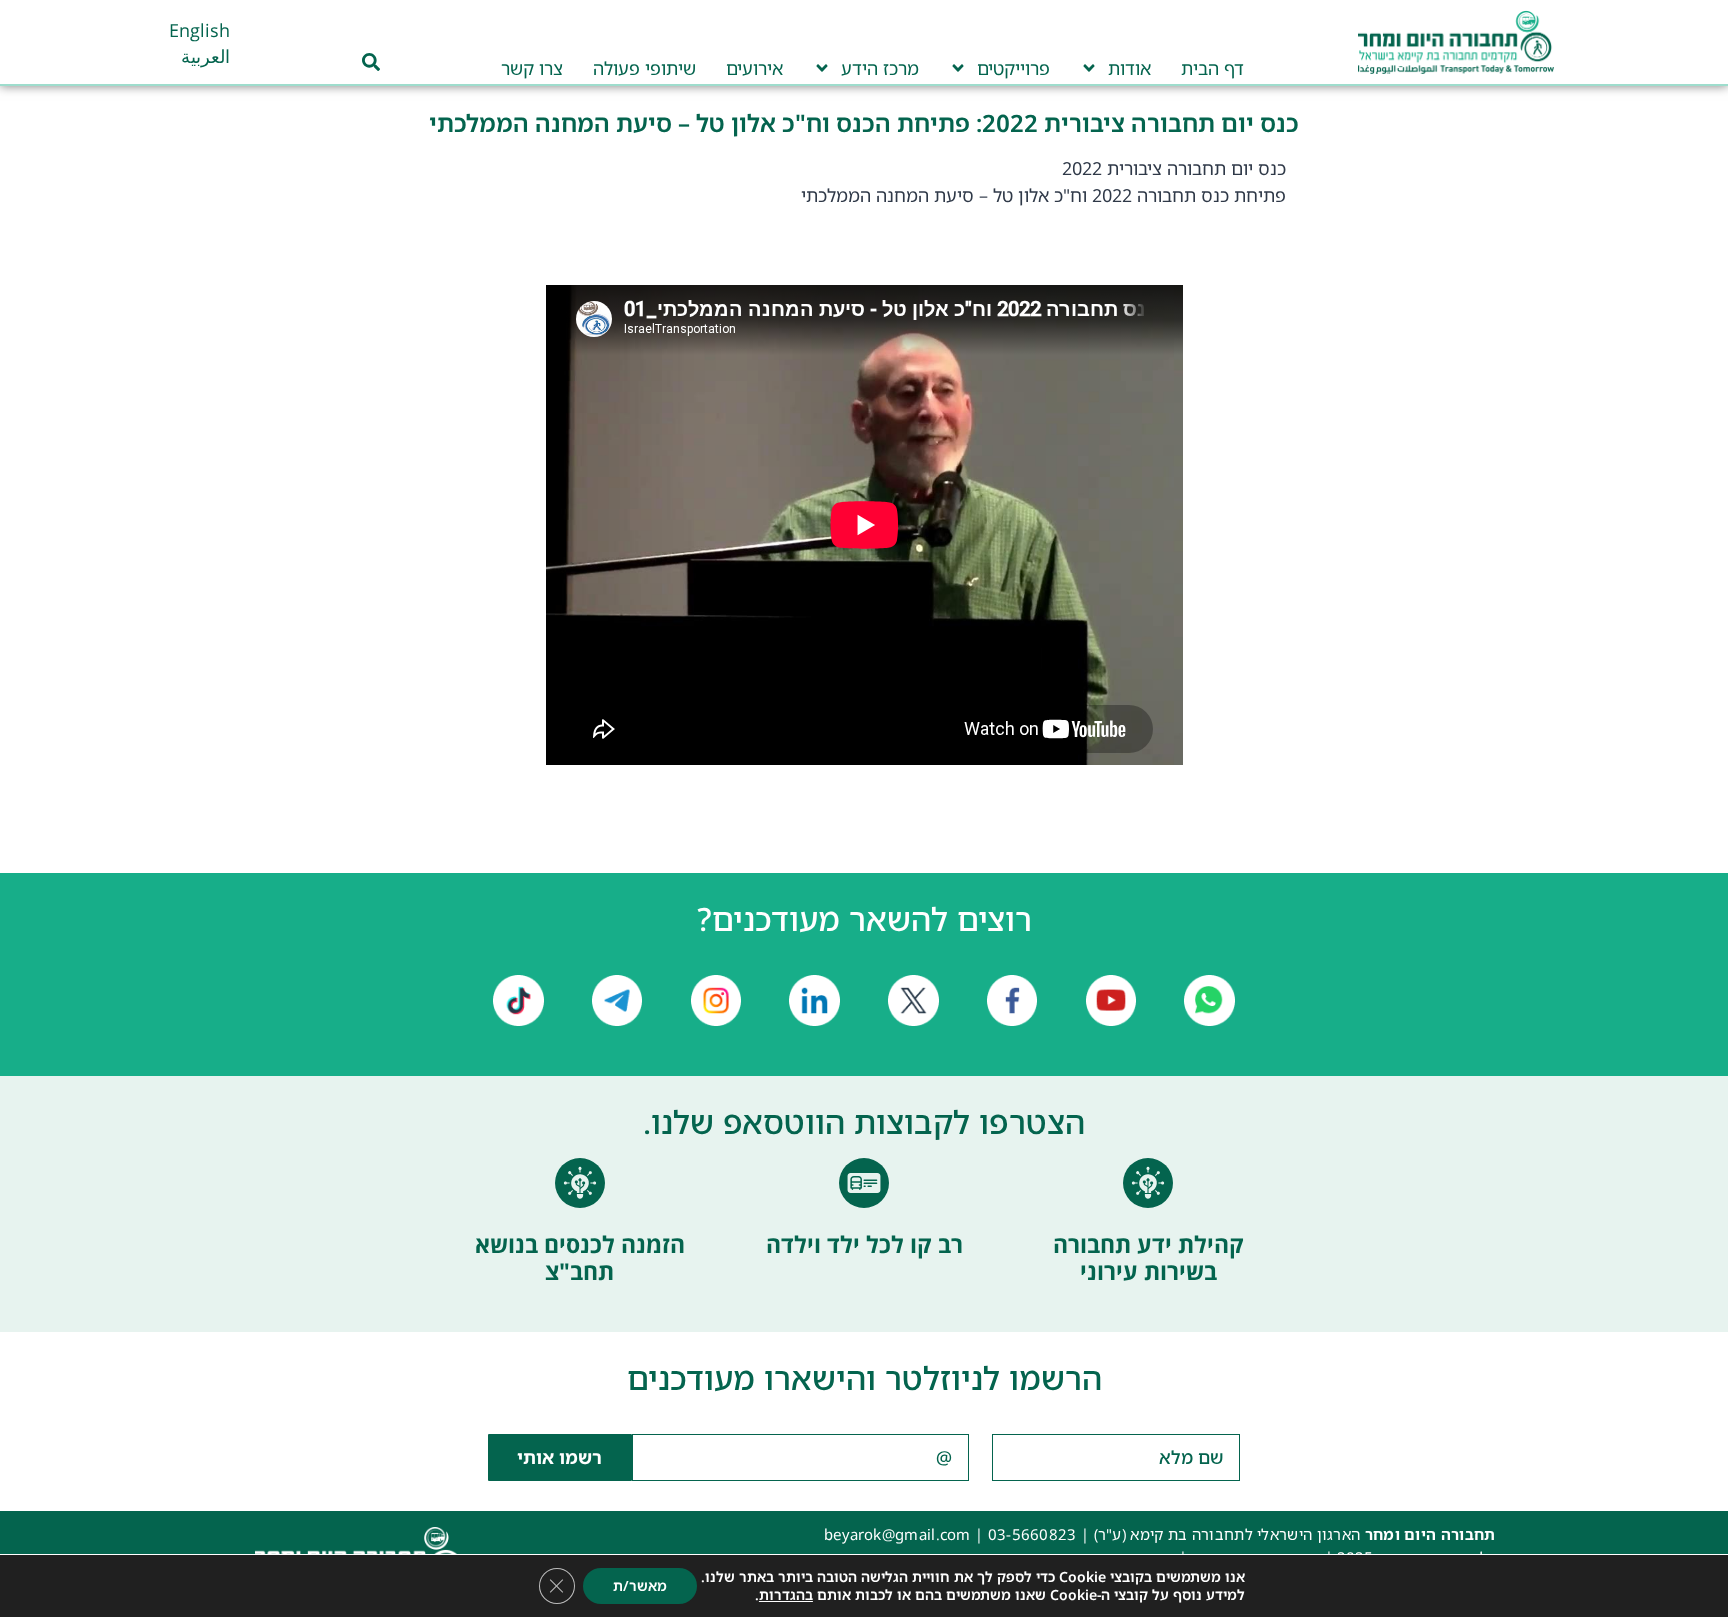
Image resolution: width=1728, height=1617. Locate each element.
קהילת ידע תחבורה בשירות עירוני (1148, 1258)
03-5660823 (1032, 1534)
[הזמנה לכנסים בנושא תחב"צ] (580, 1183)
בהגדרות (786, 1595)
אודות (1129, 68)
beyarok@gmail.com (897, 1534)
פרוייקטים (1013, 68)
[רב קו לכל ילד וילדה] (864, 1183)
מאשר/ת (640, 1585)
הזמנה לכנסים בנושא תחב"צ (580, 1258)
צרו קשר (532, 68)
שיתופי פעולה (644, 68)
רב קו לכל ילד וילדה (864, 1244)
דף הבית (1212, 68)
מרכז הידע (880, 68)
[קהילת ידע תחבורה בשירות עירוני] (1148, 1183)
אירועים (754, 68)
